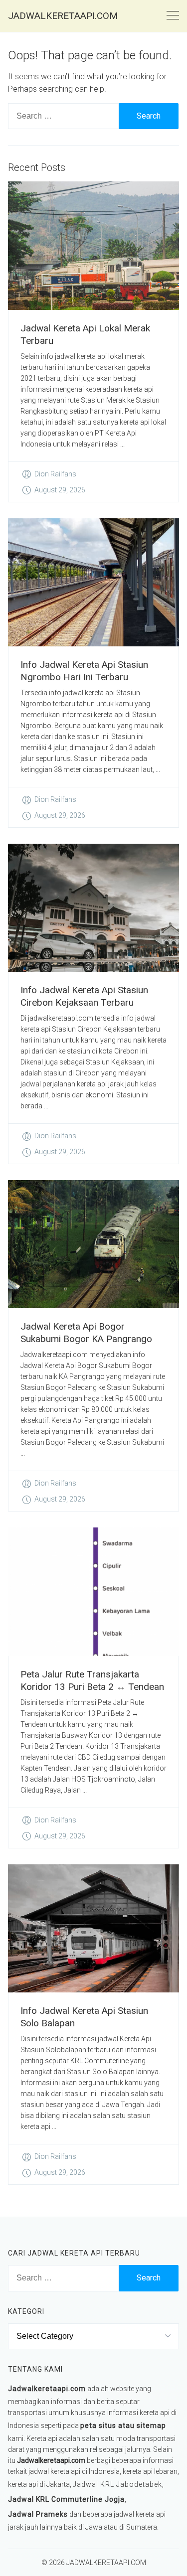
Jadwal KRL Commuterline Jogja (66, 2499)
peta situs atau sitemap (123, 2425)
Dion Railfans (55, 474)
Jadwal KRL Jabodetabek (117, 2484)
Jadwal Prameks (38, 2514)
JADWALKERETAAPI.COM (63, 16)
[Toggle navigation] (173, 16)
